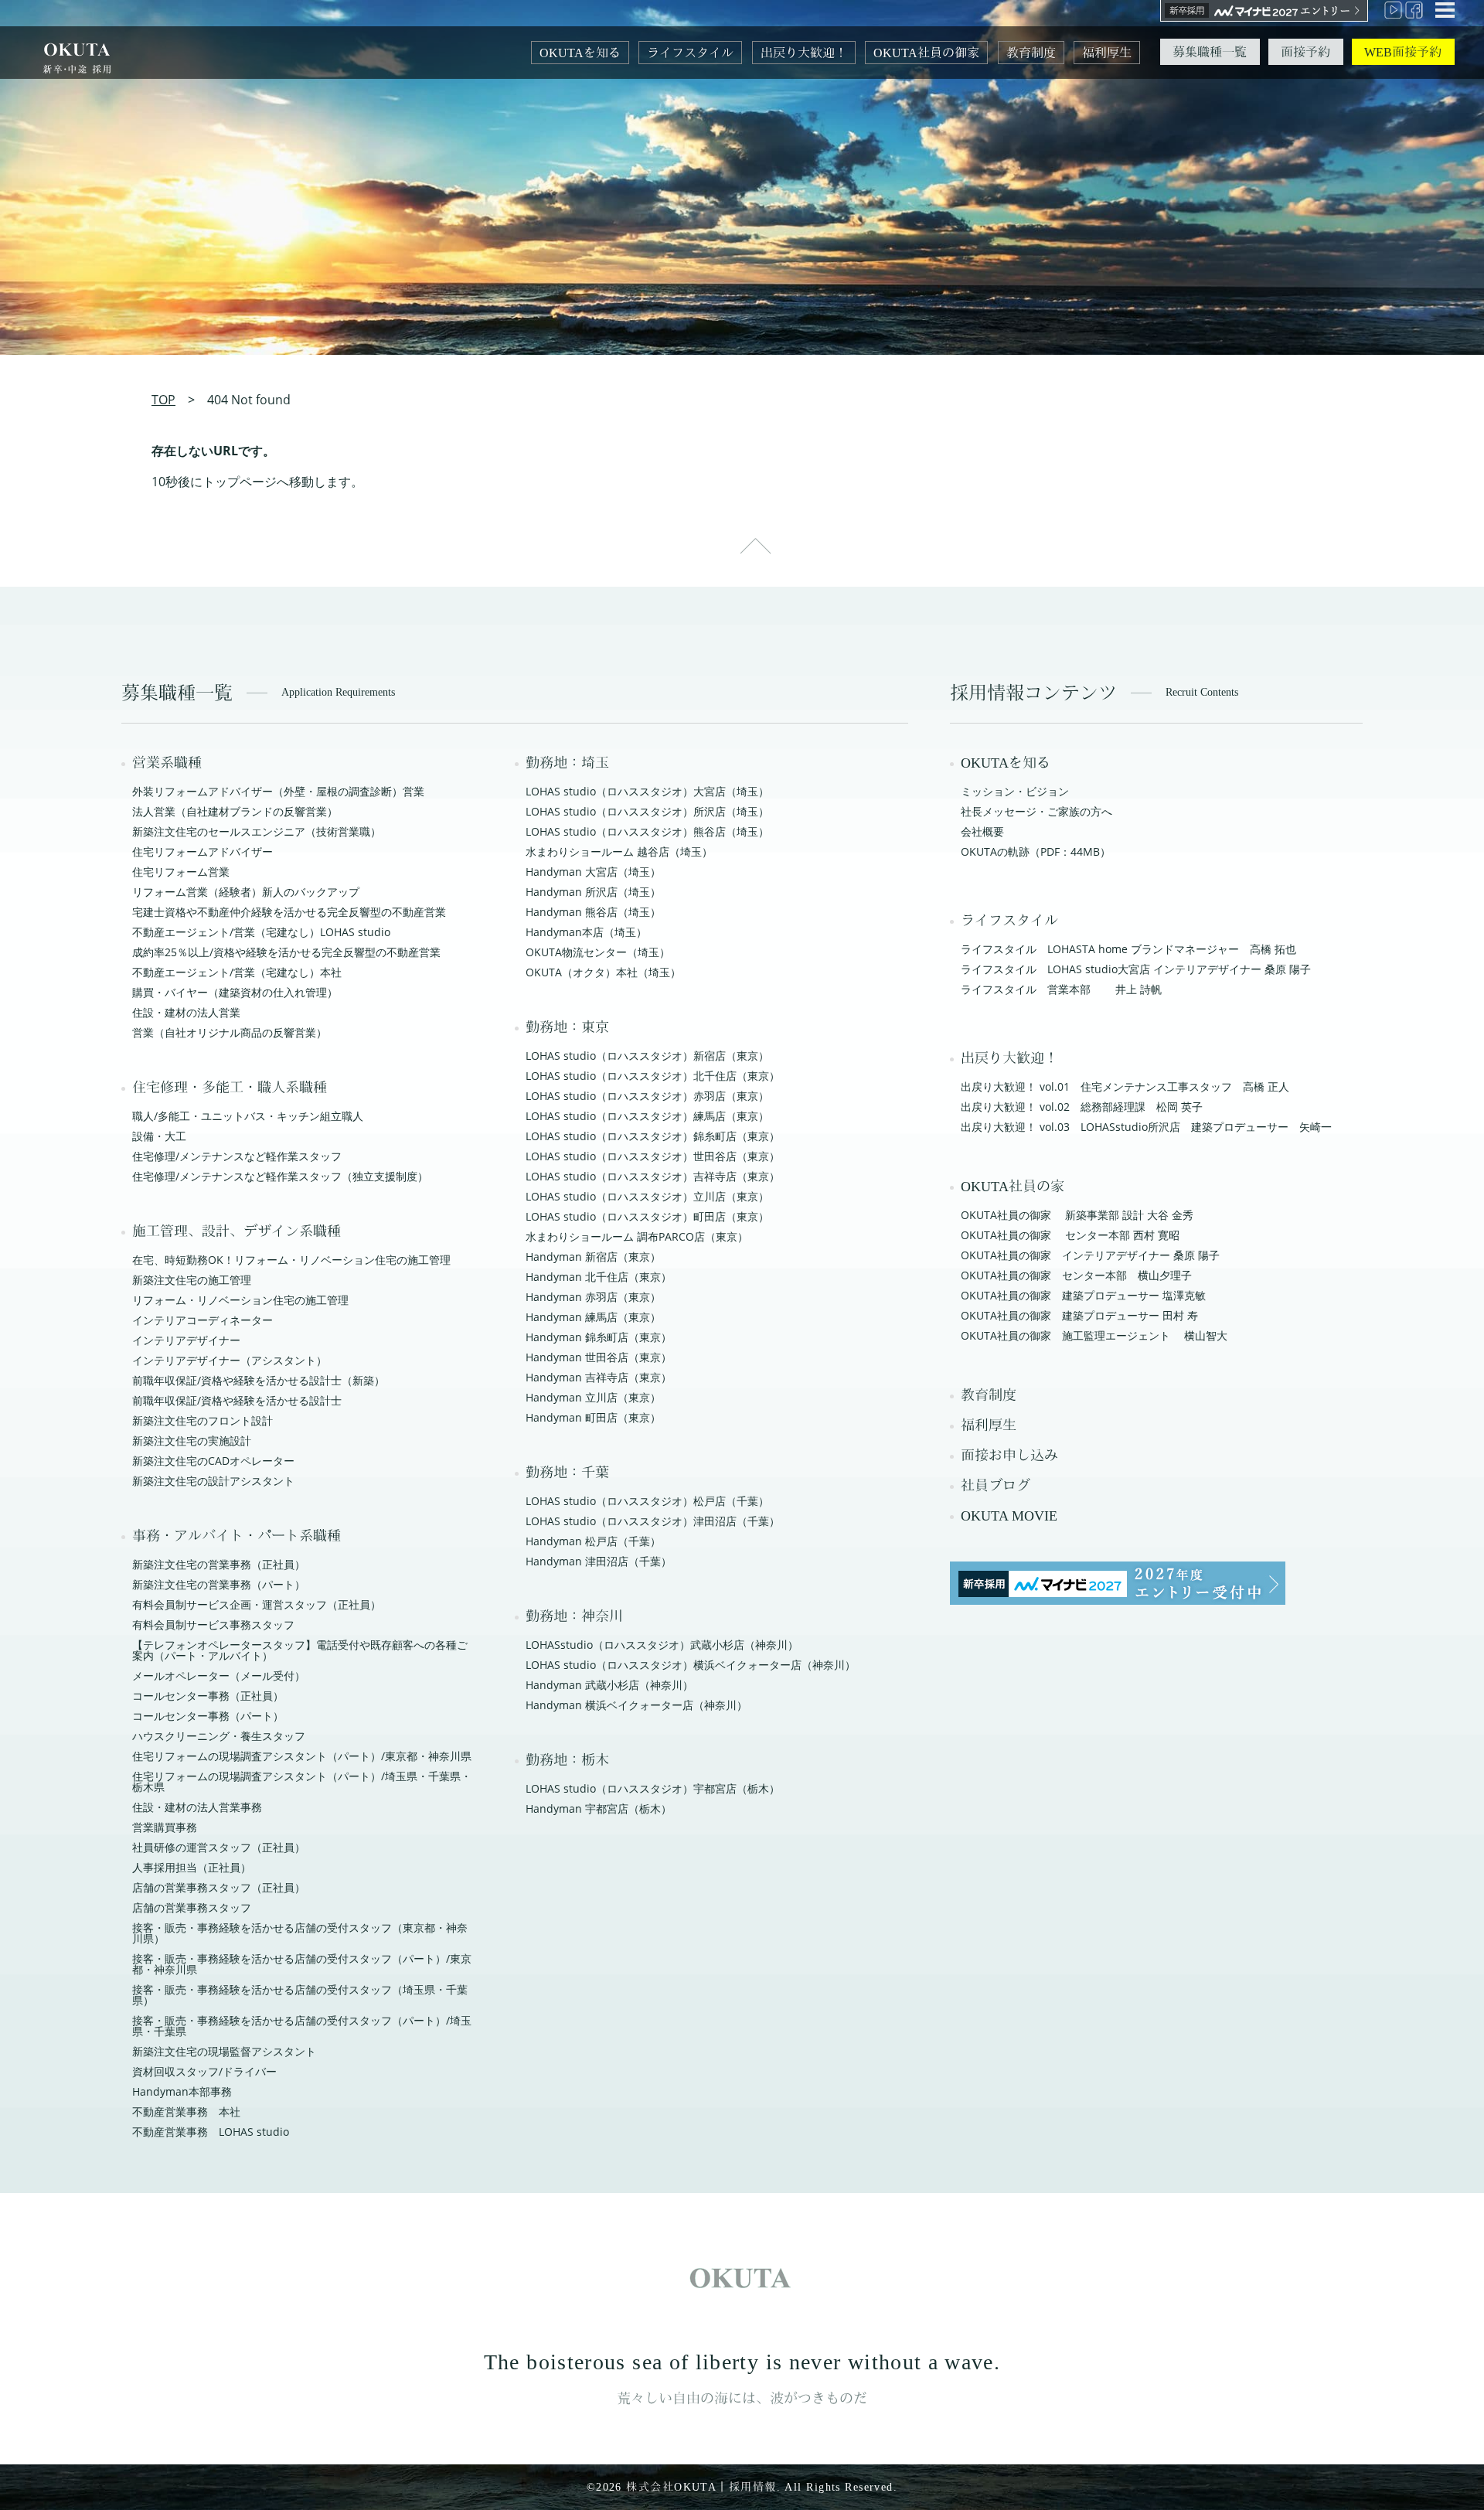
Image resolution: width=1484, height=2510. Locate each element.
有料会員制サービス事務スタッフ (213, 1625)
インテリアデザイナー (186, 1340)
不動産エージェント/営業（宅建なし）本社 (237, 972)
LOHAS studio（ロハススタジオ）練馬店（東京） (647, 1116)
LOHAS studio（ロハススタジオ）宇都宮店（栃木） (653, 1788)
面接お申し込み (1009, 1456)
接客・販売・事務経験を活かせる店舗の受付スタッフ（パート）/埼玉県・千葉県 (302, 2026)
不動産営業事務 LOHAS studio (211, 2132)
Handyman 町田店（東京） (593, 1417)
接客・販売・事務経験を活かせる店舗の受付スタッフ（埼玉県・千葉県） (300, 1995)
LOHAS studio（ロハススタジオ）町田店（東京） (647, 1216)
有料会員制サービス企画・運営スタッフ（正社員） (257, 1604)
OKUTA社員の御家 (926, 53)
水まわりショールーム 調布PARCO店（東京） (637, 1236)
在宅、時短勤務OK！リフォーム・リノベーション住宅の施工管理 (291, 1260)
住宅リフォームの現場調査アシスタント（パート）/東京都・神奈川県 (302, 1756)
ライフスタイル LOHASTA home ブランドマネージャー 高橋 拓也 (1128, 949)
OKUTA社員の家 (1013, 1187)
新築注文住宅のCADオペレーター (213, 1461)
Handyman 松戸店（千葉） (593, 1541)
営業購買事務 (165, 1827)
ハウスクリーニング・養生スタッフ (219, 1736)
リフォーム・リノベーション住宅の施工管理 (240, 1300)
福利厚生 (1107, 53)
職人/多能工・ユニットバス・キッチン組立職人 (248, 1116)
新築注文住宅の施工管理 (192, 1280)
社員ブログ (996, 1486)
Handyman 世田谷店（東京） (599, 1357)
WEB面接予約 (1403, 52)
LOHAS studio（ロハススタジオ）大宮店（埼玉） (647, 791)
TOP (163, 400)
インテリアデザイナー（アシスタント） (230, 1360)
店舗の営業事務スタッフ (192, 1907)
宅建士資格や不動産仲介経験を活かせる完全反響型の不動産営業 (289, 912)
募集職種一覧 (1210, 52)
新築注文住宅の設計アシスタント (213, 1481)
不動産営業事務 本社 (186, 2112)
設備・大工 (159, 1136)
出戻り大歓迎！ (804, 53)
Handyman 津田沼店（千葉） (599, 1561)
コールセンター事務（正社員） (208, 1696)
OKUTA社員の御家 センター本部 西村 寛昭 (1070, 1235)
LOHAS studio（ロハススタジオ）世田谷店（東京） (653, 1156)
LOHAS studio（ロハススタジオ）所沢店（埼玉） (647, 811)
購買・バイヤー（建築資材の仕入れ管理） (235, 992)
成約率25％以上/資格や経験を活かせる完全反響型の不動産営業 (286, 952)
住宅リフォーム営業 (181, 872)
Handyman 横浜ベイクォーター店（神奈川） (636, 1705)
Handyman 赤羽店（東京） (593, 1297)
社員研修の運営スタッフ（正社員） (219, 1847)
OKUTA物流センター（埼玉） (598, 952)
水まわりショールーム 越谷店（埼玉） (619, 851)
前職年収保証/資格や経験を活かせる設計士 (237, 1400)
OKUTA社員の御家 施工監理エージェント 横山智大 (1094, 1335)
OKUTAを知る (580, 53)
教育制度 (1031, 53)
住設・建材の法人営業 (186, 1012)
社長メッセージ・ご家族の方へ (1036, 811)
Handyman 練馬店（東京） (593, 1317)
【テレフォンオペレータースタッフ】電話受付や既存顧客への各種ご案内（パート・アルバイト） (300, 1650)
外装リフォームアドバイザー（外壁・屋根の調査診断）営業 (278, 791)
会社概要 (982, 831)
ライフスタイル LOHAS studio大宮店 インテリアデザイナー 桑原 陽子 (1136, 969)
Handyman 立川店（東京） (593, 1397)
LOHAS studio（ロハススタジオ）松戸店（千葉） (647, 1501)
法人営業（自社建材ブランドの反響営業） (235, 811)
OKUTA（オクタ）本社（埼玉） (603, 972)
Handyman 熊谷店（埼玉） (593, 912)
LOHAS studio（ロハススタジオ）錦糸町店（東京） (653, 1136)
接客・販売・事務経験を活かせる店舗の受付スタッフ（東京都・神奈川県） (300, 1933)
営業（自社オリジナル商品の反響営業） (230, 1032)
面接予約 (1305, 52)
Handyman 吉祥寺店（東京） (599, 1377)
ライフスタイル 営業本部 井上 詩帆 (1061, 989)
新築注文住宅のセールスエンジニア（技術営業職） (257, 831)
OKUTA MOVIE (1009, 1516)
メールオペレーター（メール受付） (219, 1676)
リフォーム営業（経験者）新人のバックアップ (246, 892)
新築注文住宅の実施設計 (192, 1441)
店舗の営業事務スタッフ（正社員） (219, 1887)
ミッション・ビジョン (1015, 791)
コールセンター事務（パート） (208, 1716)
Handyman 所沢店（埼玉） (593, 892)
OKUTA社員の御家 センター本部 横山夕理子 (1076, 1275)
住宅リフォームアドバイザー (203, 851)
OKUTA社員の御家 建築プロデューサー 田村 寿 (1079, 1315)
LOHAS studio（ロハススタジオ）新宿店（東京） (647, 1056)
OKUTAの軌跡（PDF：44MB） (1036, 851)
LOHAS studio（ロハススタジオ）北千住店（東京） (653, 1076)
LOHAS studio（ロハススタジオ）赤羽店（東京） (647, 1096)
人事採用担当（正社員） (192, 1867)
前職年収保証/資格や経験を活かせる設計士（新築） (259, 1380)
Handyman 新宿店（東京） (593, 1257)
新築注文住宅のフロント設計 (203, 1420)
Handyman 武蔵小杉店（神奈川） (609, 1685)
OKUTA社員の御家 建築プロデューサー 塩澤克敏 (1083, 1295)
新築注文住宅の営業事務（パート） (219, 1584)
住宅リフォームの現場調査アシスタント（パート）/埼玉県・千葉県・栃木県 (302, 1781)
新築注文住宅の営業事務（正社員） (219, 1564)
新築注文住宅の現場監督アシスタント (224, 2051)
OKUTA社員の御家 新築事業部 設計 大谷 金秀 (1077, 1215)
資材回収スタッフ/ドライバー (204, 2071)
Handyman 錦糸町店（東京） (599, 1337)
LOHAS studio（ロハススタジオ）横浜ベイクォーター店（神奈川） (691, 1665)
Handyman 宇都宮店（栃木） (599, 1808)
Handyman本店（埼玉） (586, 932)
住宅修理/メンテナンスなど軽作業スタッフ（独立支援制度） (280, 1176)
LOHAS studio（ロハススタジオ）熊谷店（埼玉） (647, 831)
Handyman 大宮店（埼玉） (593, 872)
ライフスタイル (690, 53)
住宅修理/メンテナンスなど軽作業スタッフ (237, 1156)
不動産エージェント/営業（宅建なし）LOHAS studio (261, 932)
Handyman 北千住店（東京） (599, 1277)
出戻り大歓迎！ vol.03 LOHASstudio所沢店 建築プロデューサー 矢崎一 (1146, 1127)
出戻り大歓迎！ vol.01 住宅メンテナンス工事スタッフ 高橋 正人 (1125, 1086)
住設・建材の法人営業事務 (197, 1807)
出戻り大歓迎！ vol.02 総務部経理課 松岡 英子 (1082, 1107)
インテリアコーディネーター (203, 1320)
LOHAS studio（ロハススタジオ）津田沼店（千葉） (653, 1521)
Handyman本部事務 (182, 2091)
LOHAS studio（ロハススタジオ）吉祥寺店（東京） (653, 1176)
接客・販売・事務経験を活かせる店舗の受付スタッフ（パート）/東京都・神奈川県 (302, 1964)
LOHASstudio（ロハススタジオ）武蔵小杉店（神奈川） (662, 1645)
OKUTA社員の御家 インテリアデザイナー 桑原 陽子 (1090, 1255)
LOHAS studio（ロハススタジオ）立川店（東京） (647, 1196)
